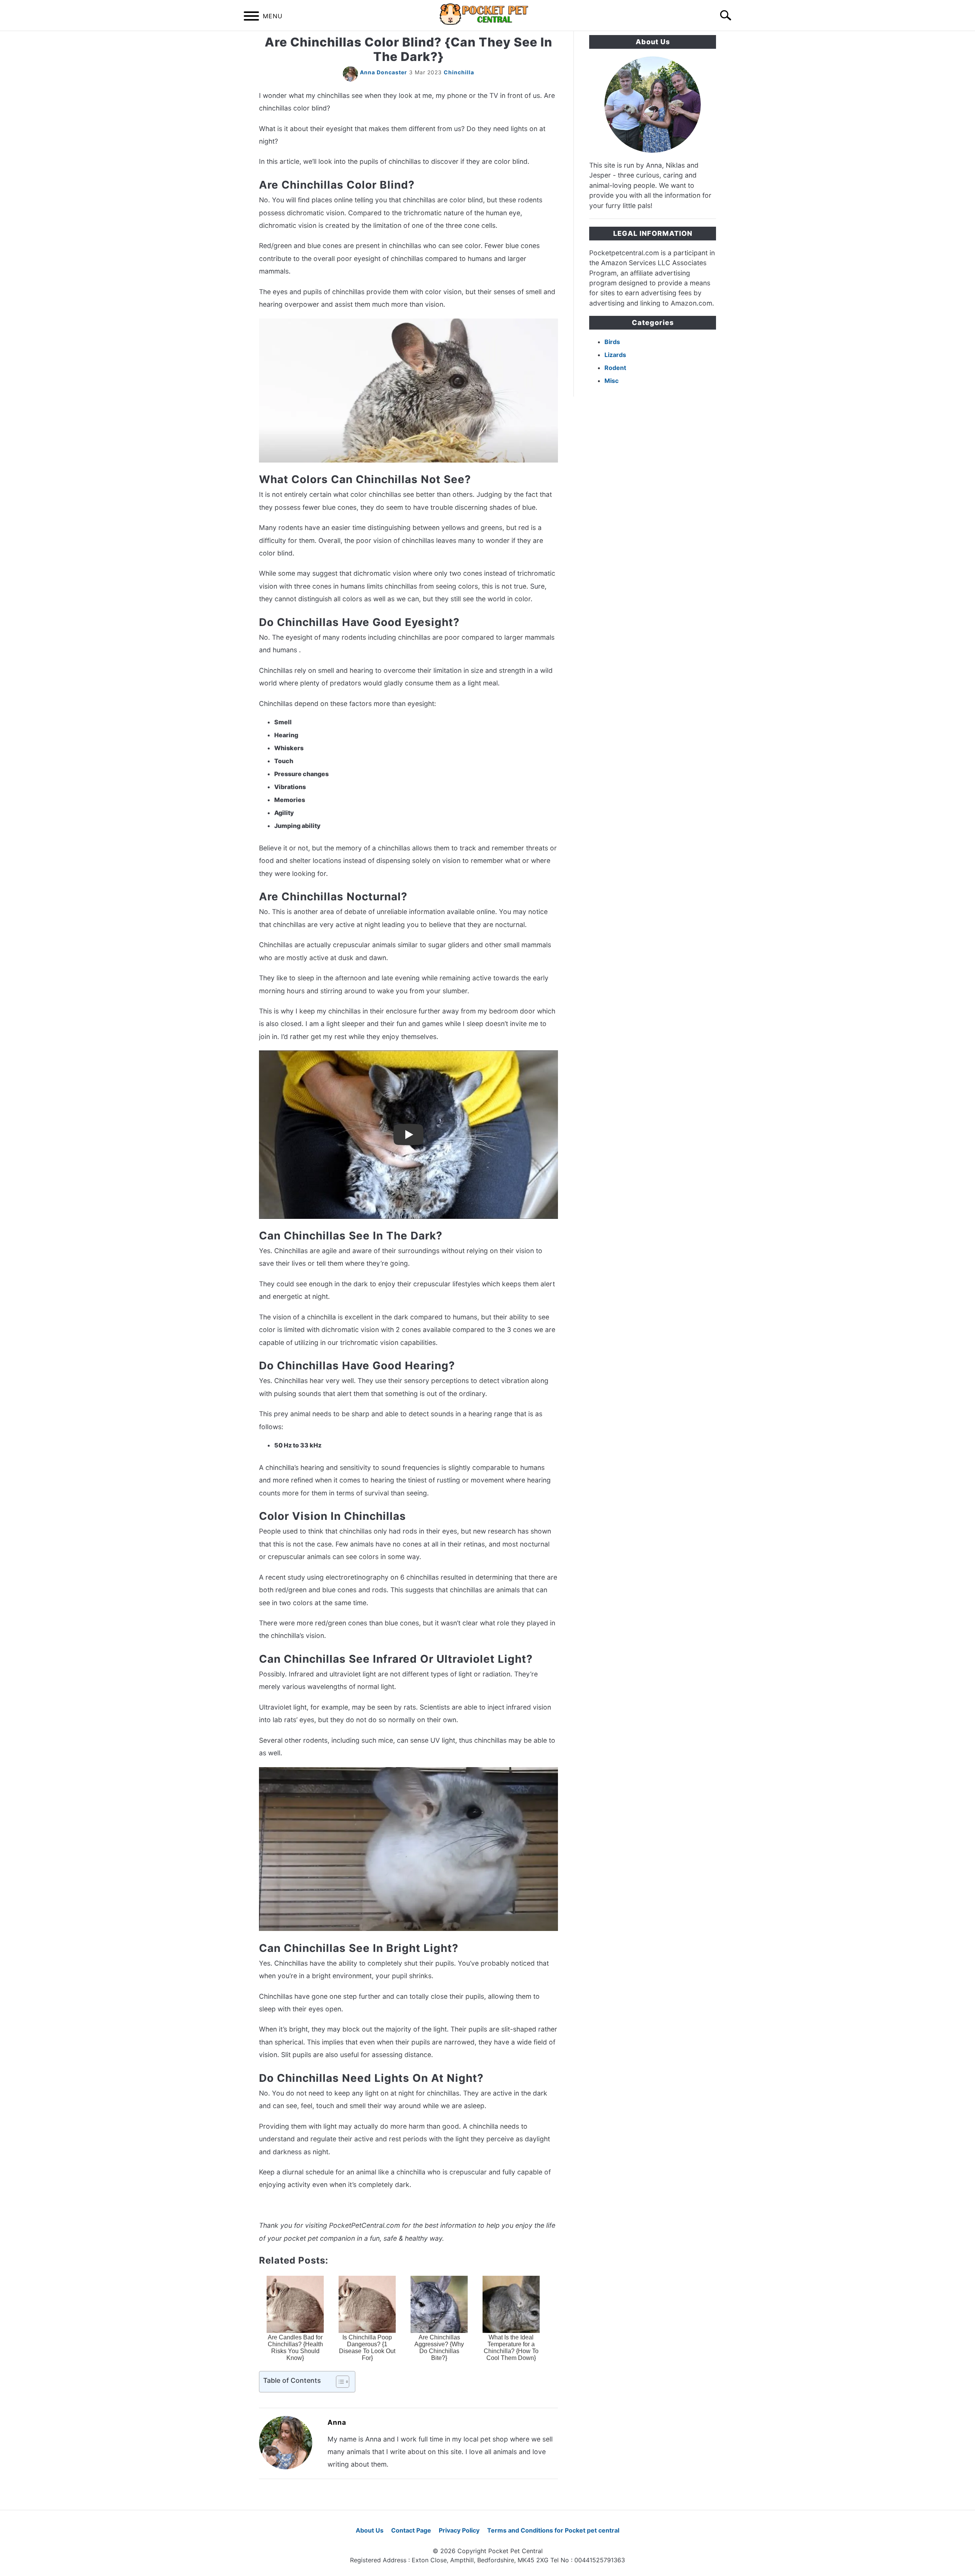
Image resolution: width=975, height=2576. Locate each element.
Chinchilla (459, 72)
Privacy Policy (459, 2530)
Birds (612, 342)
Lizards (615, 355)
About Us (370, 2530)
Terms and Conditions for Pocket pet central (553, 2530)
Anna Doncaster (384, 72)
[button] (336, 2382)
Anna (337, 2422)
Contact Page (411, 2530)
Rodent (615, 368)
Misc (611, 381)
